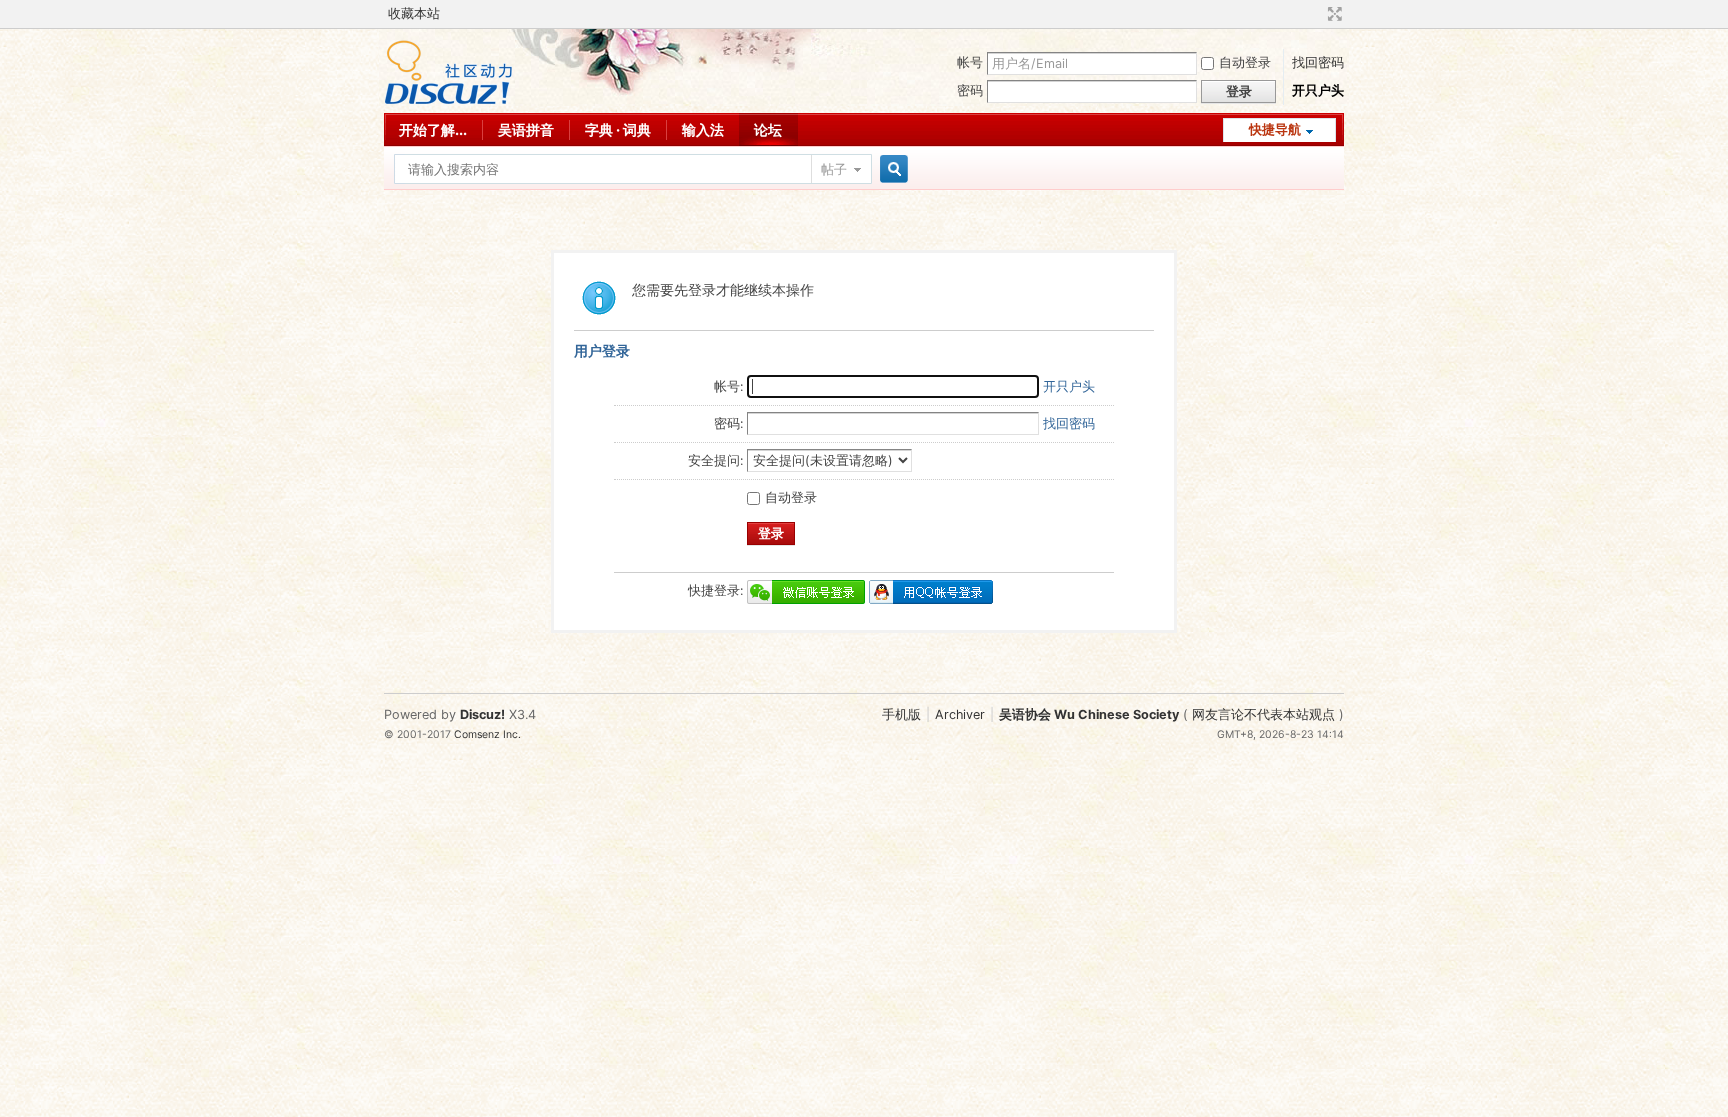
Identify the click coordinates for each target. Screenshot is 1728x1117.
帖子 (834, 169)
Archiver (960, 714)
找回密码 (1318, 62)
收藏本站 (414, 13)
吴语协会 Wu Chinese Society (1089, 714)
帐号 (970, 62)
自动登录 (1245, 62)
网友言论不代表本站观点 (1263, 714)
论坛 (768, 129)
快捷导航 (1275, 129)
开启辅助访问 (1316, 14)
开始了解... (433, 129)
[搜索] (891, 169)
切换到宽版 (1332, 14)
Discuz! (482, 714)
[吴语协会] (448, 100)
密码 (970, 90)
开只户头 (1318, 90)
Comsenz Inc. (487, 734)
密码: (728, 423)
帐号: (728, 386)
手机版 (901, 714)
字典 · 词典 (618, 129)
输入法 (703, 129)
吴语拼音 (526, 129)
